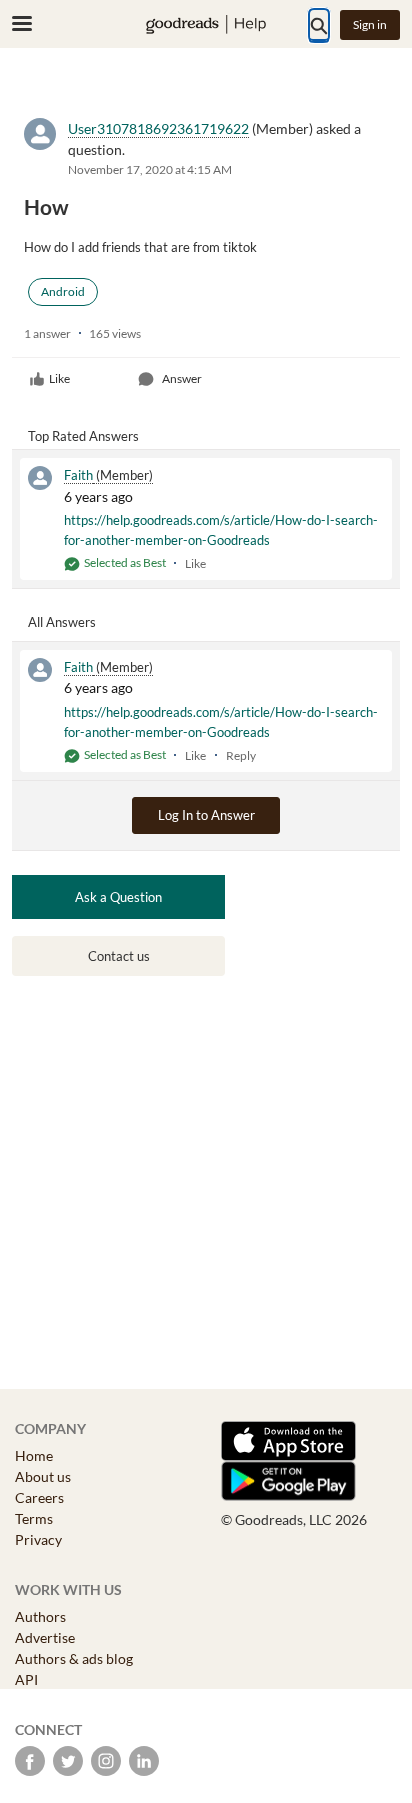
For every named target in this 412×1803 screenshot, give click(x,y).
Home (34, 1455)
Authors (40, 1616)
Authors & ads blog (74, 1658)
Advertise (45, 1637)
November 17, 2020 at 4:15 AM (150, 169)
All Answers (62, 622)
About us (43, 1476)
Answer (182, 378)
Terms (34, 1518)
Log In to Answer (206, 815)
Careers (39, 1497)
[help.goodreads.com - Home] (206, 24)
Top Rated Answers (83, 436)
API (26, 1679)
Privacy (38, 1539)
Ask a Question (118, 897)
